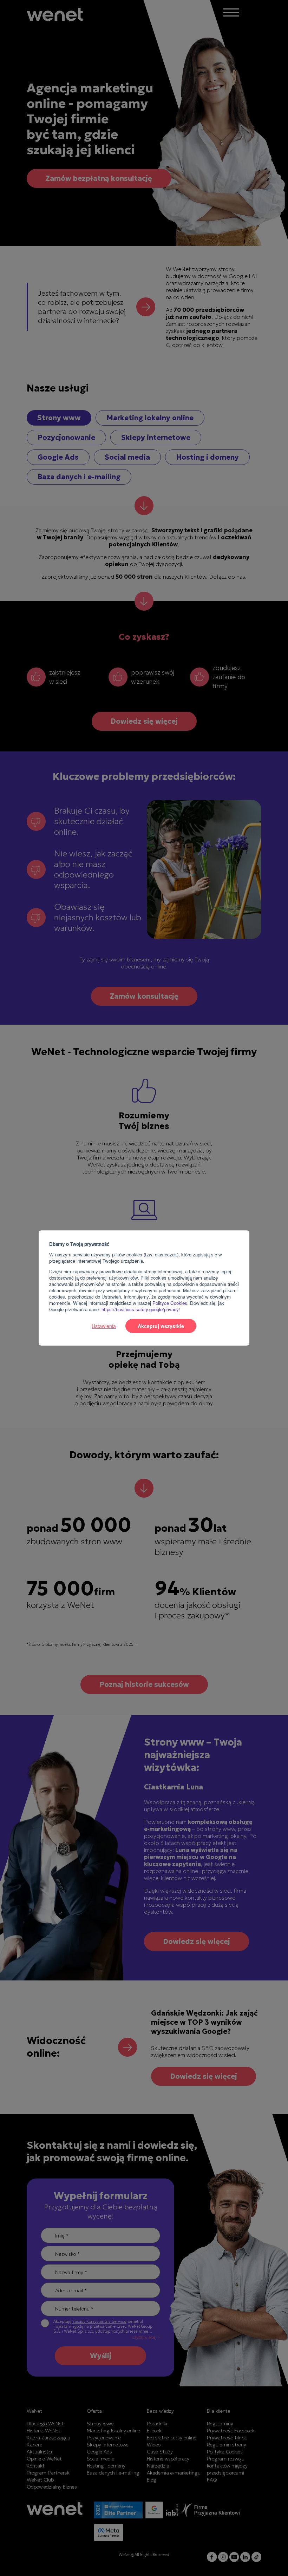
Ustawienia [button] (104, 1326)
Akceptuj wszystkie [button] (161, 1326)
